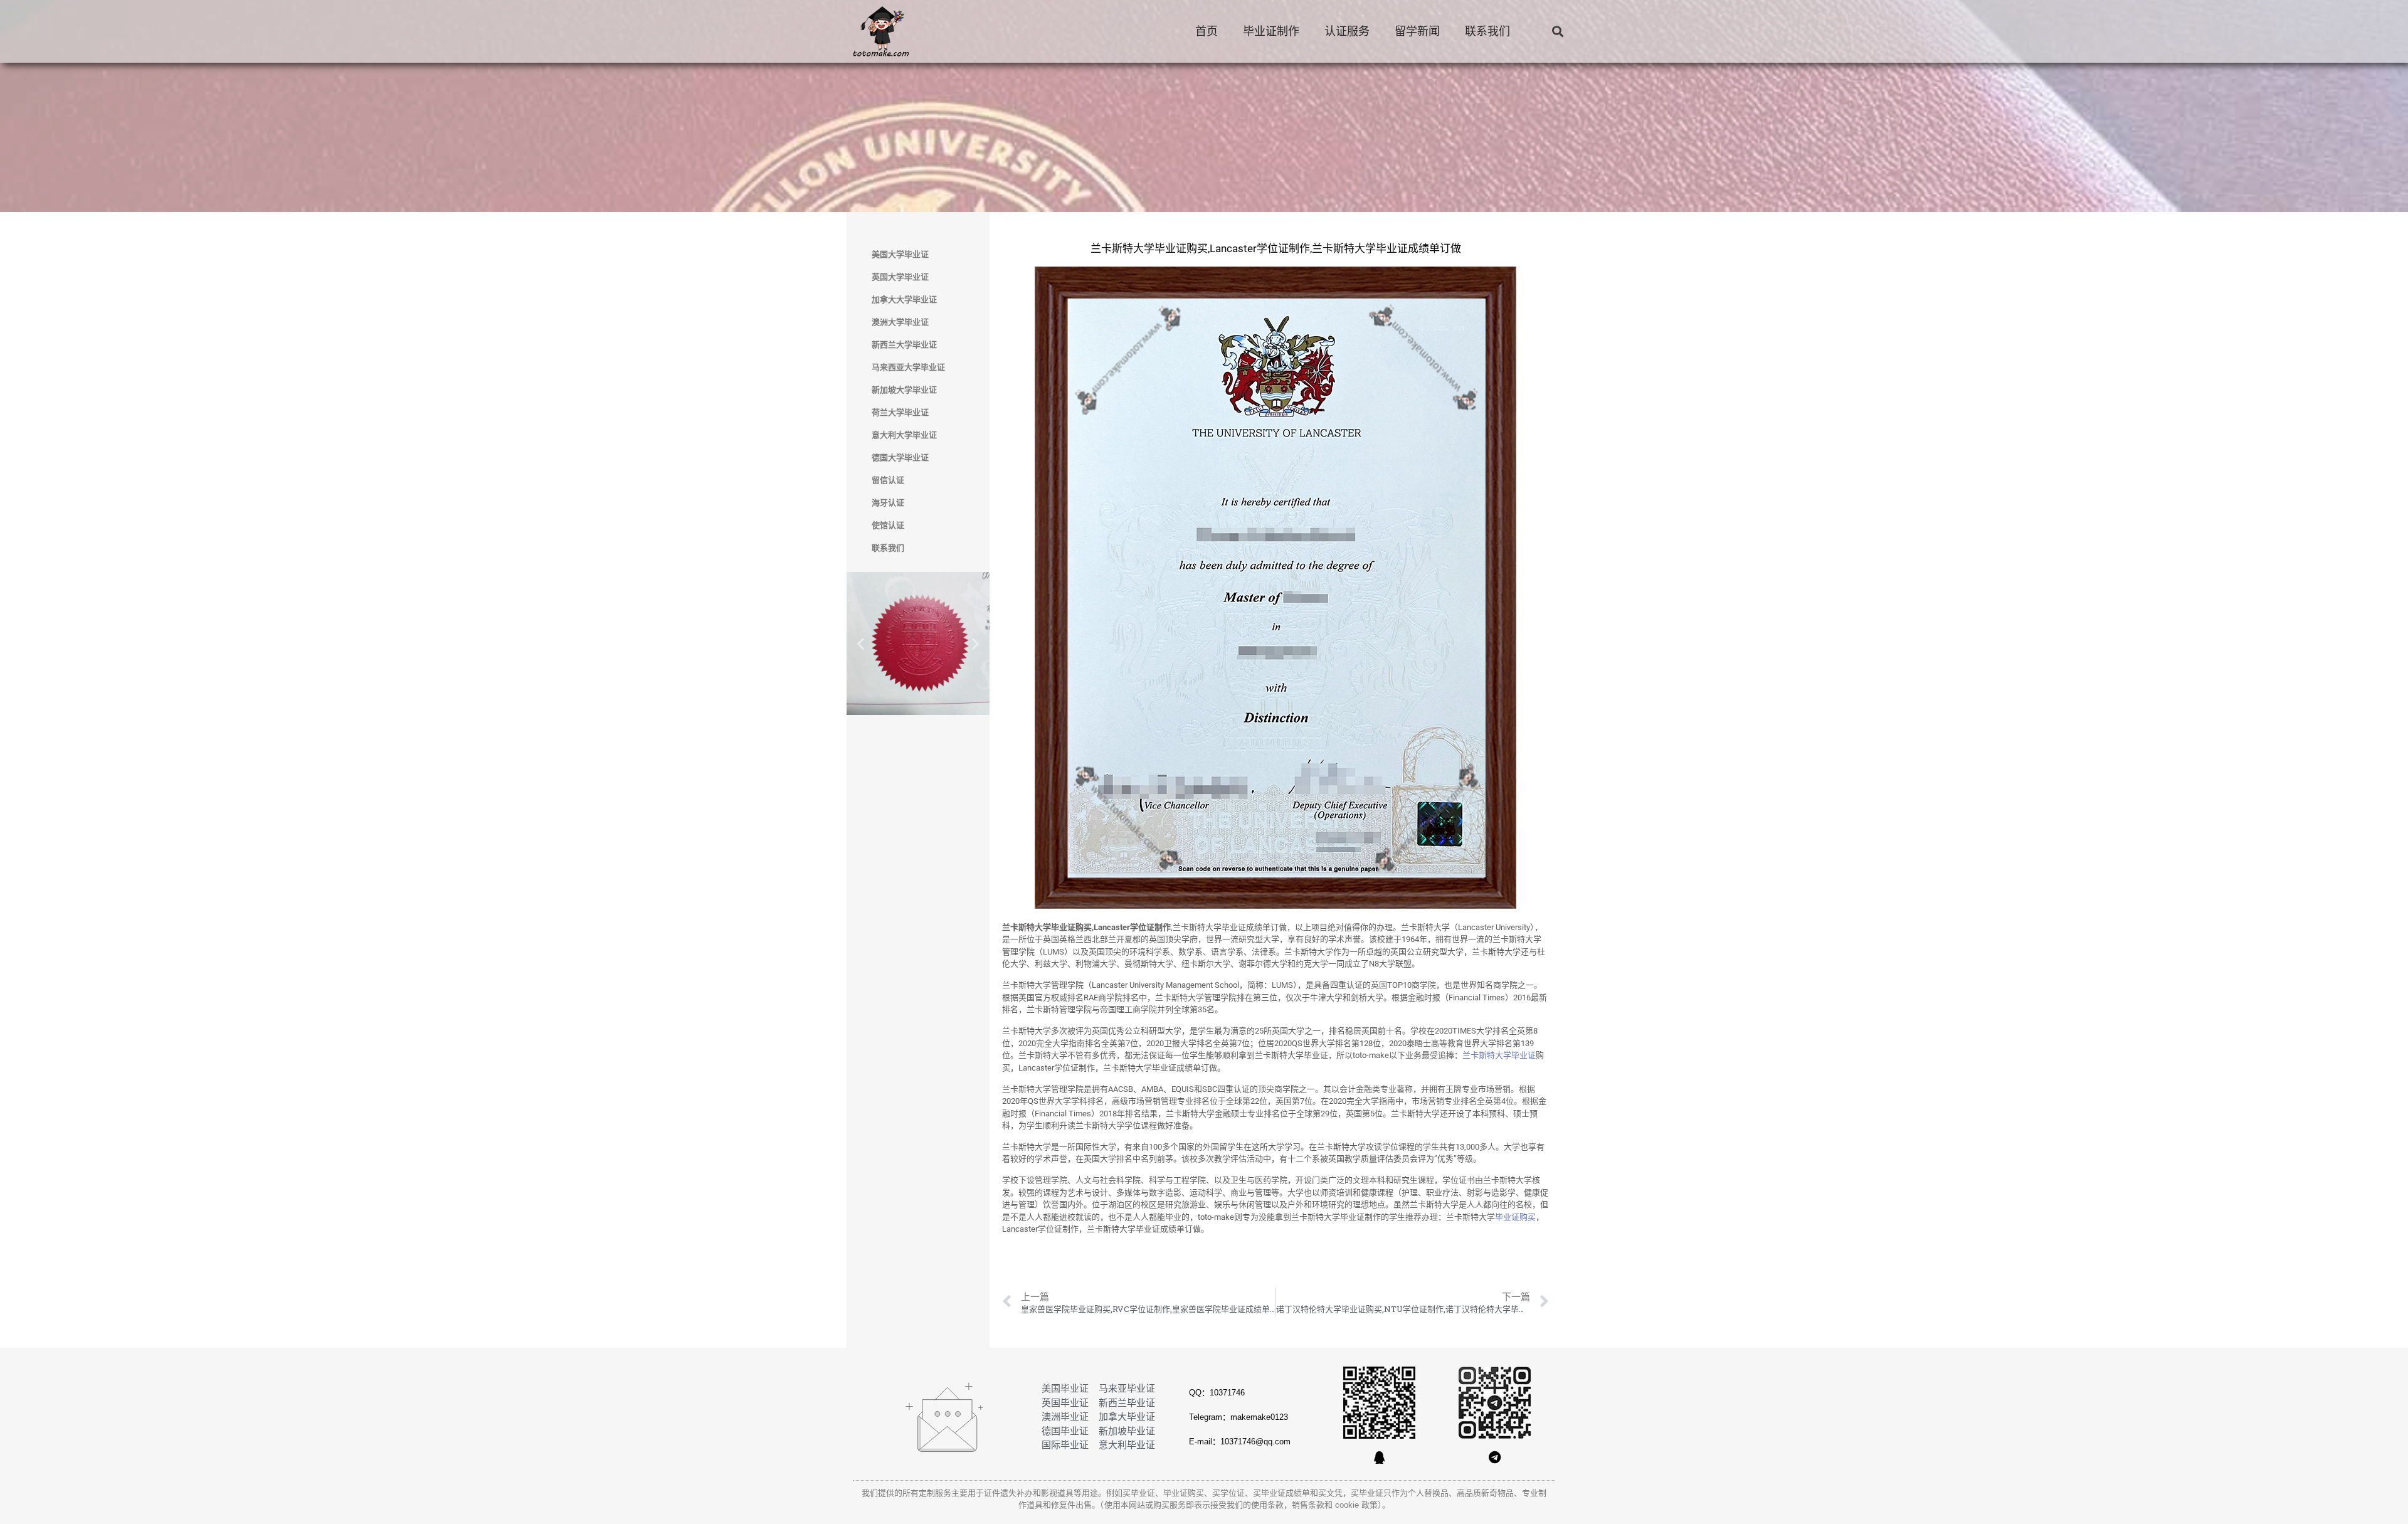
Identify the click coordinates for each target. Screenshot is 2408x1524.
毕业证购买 (1515, 1217)
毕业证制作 (1271, 31)
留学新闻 (1417, 31)
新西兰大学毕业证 (904, 345)
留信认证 (888, 480)
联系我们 (1487, 31)
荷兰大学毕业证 (900, 412)
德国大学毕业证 (900, 458)
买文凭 (1330, 1493)
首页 (1207, 31)
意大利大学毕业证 (904, 435)
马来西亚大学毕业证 (908, 367)
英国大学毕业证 (900, 277)
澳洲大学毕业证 (900, 322)
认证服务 (1347, 31)
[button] (1557, 32)
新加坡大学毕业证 (904, 390)
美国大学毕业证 (900, 254)
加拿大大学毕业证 (904, 299)
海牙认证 (888, 503)
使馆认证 (888, 525)
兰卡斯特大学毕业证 (1499, 1055)
